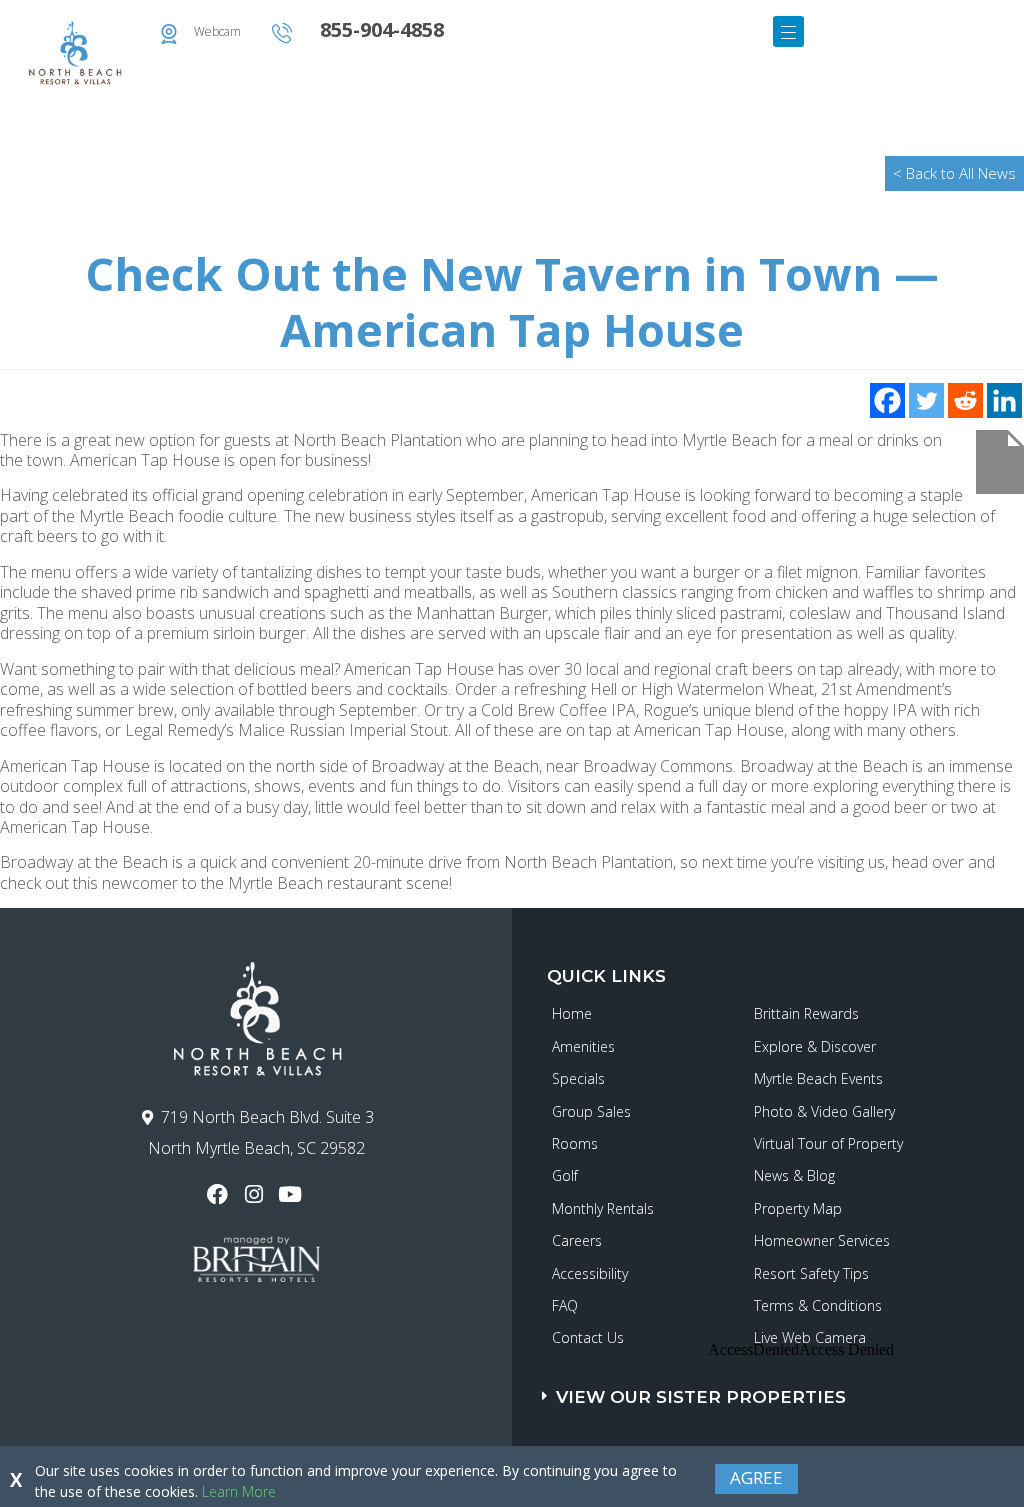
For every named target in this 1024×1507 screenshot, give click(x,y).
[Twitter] (926, 400)
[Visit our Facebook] (219, 1194)
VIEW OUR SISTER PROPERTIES (701, 1397)
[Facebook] (887, 400)
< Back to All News (954, 173)
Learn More (239, 1491)
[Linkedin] (1004, 400)
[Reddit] (965, 400)
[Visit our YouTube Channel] (292, 1194)
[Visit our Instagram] (255, 1194)
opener (788, 31)
